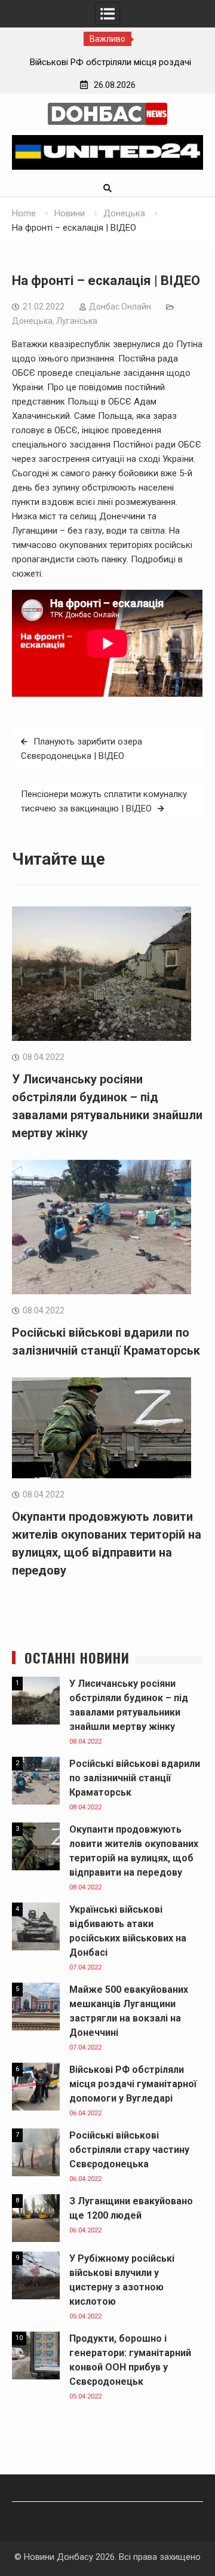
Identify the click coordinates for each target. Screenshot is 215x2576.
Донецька (32, 321)
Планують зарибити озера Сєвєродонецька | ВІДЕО (82, 749)
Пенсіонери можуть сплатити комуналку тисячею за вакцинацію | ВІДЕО (104, 801)
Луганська (77, 321)
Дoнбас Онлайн (120, 307)
